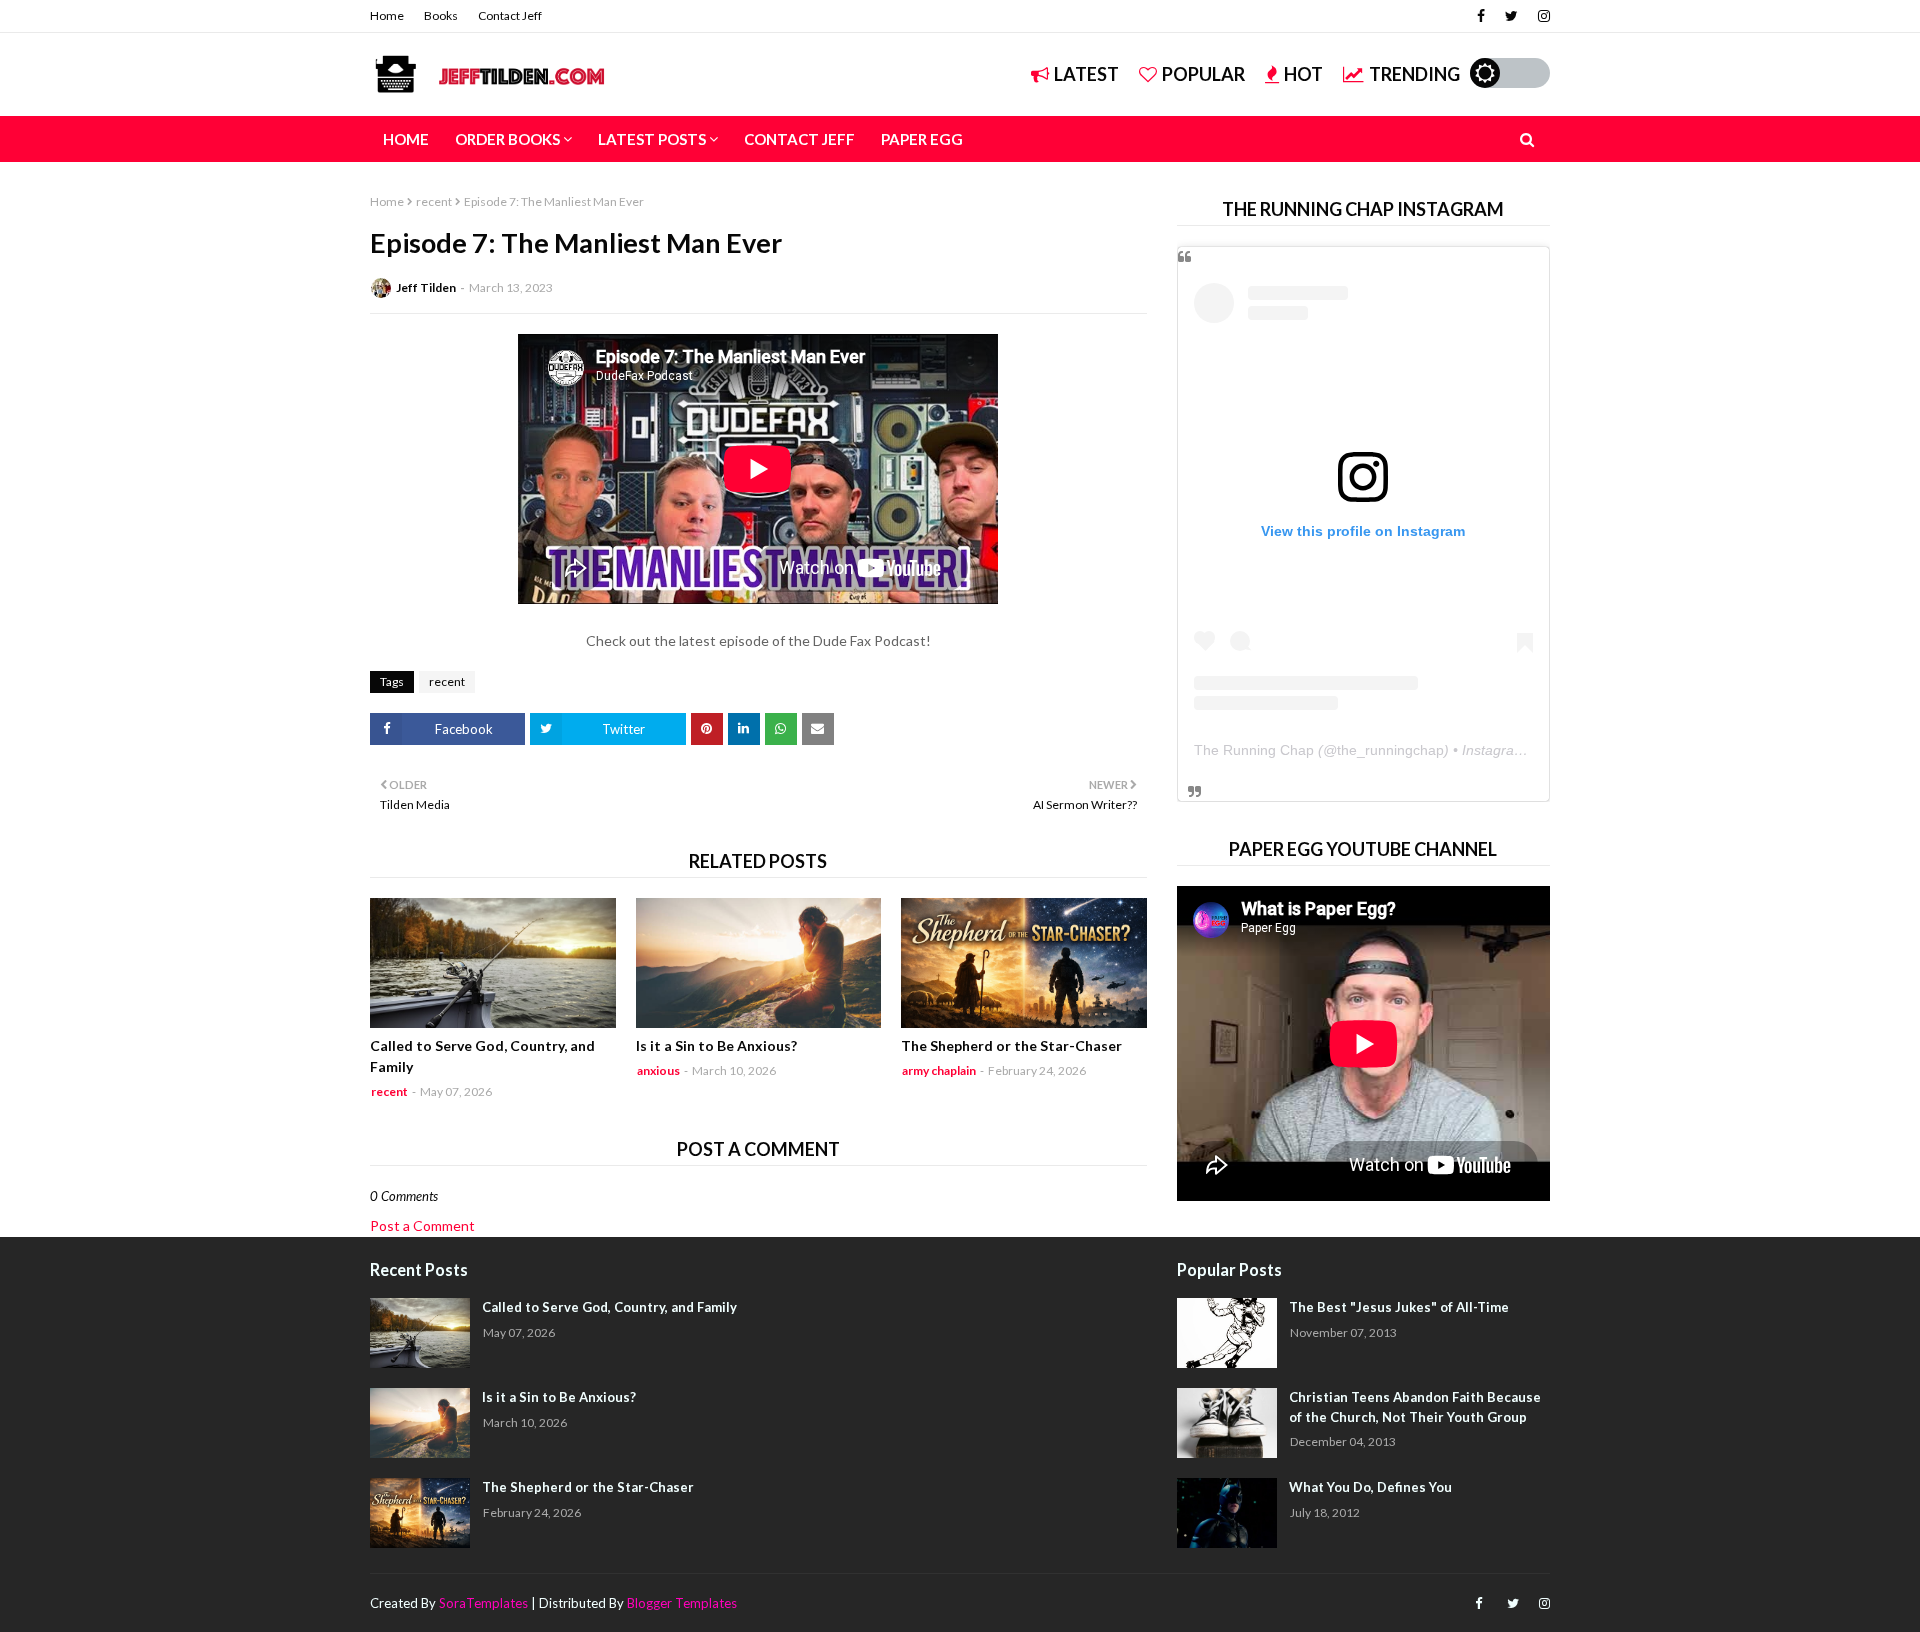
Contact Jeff (510, 15)
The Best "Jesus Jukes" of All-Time (1399, 1307)
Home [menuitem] (406, 139)
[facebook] (1481, 16)
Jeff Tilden (426, 287)
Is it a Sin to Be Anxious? (716, 1045)
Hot (1303, 74)
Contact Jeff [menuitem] (799, 139)
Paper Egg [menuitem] (922, 139)
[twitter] (1511, 16)
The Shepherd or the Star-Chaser (1011, 1045)
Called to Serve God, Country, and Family (482, 1056)
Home (387, 15)
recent (434, 201)
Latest (1086, 74)
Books (441, 15)
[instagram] (1541, 16)
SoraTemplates (483, 1603)
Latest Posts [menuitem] (652, 139)
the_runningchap (1390, 750)
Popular (1203, 74)
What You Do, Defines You (1370, 1487)
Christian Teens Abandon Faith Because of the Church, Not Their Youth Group (1415, 1407)
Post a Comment (422, 1225)
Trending (1414, 74)
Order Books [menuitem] (507, 139)
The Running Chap (1254, 750)
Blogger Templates (682, 1603)
